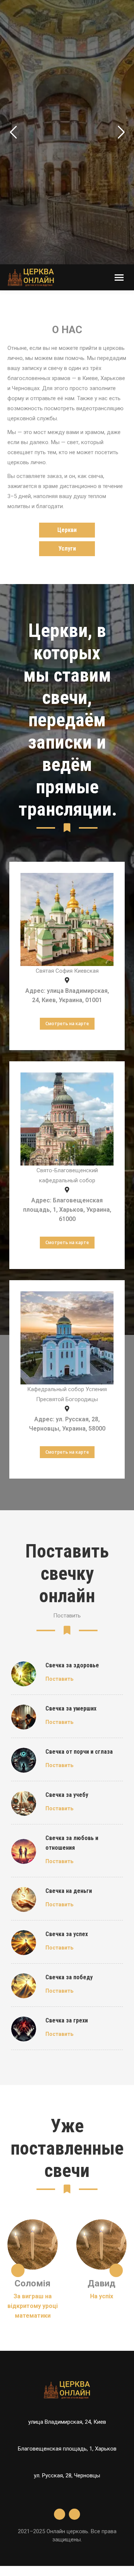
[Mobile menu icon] (119, 278)
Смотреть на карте (67, 1024)
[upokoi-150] (24, 1717)
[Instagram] (74, 2514)
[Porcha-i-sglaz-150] (24, 1760)
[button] (18, 2270)
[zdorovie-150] (24, 1674)
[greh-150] (24, 2029)
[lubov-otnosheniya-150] (24, 1851)
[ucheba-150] (24, 1803)
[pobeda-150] (24, 1986)
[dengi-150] (24, 1899)
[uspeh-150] (24, 1943)
